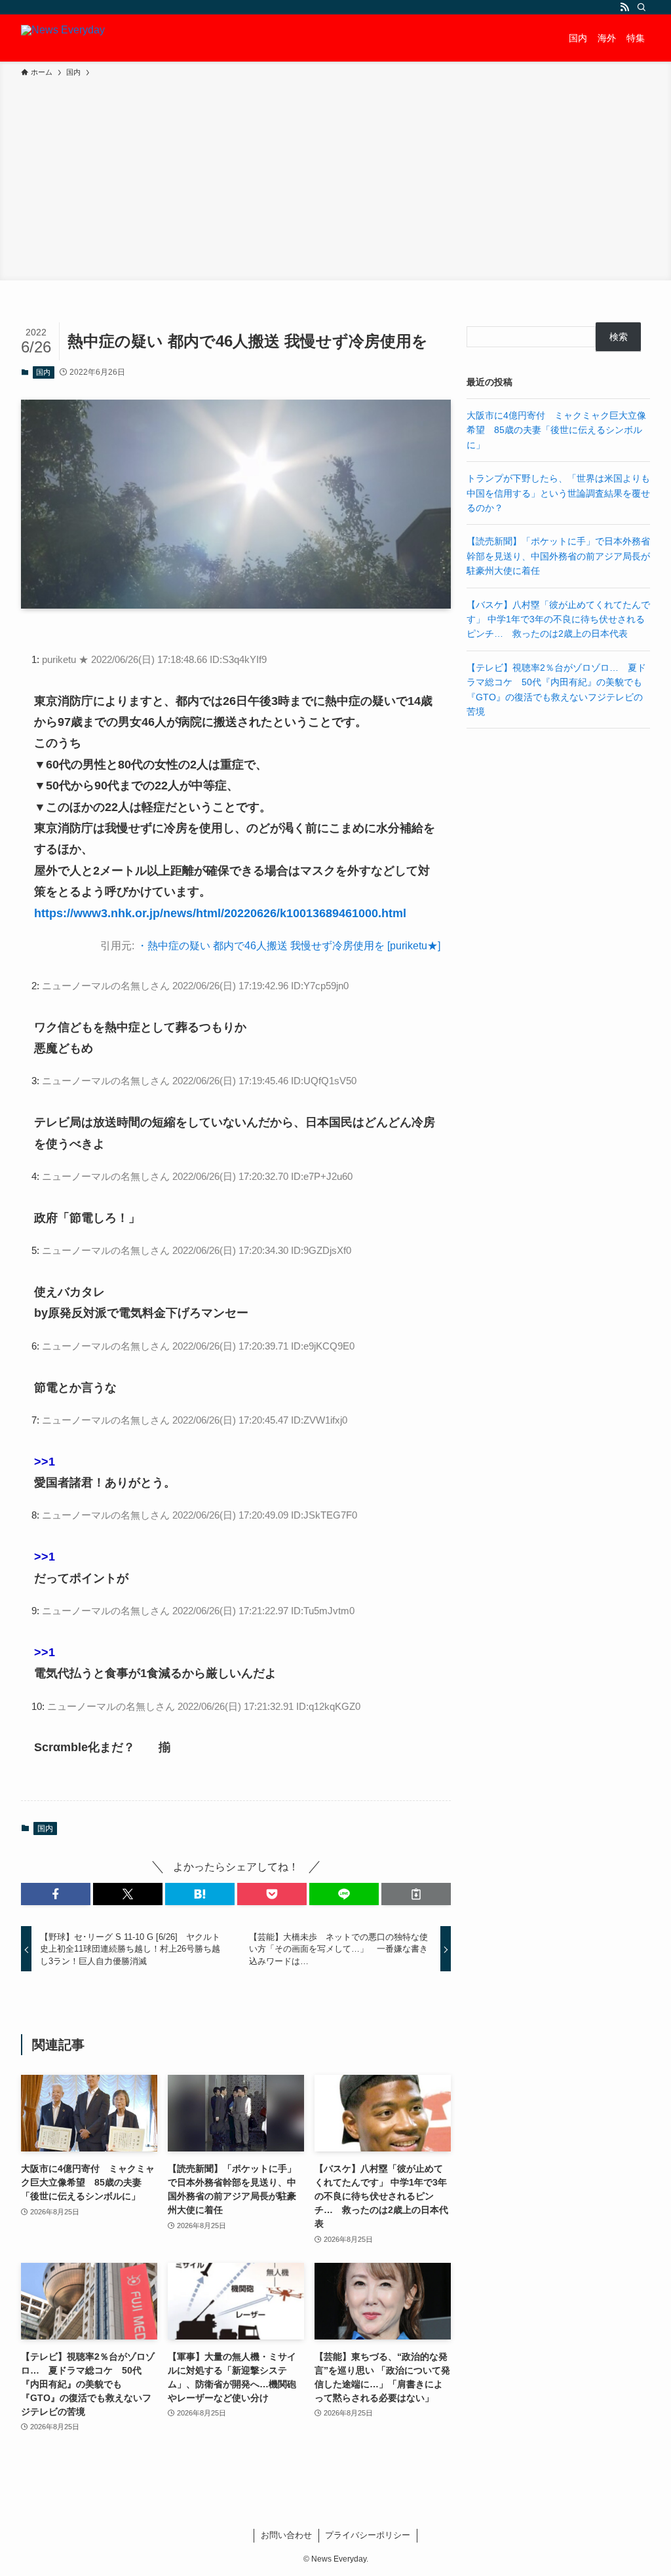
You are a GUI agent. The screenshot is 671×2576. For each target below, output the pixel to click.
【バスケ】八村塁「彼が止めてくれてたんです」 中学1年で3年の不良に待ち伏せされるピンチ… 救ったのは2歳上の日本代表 (558, 619)
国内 (43, 372)
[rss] (624, 7)
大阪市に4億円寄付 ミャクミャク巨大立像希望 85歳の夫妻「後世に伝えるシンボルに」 (556, 430)
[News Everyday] (63, 38)
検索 (619, 337)
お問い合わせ (286, 2535)
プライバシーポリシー (368, 2535)
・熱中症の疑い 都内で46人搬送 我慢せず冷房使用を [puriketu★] (289, 946)
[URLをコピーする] (416, 1894)
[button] (56, 1894)
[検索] (642, 7)
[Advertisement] (335, 177)
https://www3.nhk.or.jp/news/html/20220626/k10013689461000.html (220, 913)
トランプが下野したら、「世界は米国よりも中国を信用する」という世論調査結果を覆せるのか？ (558, 493)
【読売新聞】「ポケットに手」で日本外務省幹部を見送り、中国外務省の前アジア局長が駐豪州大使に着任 (558, 556)
